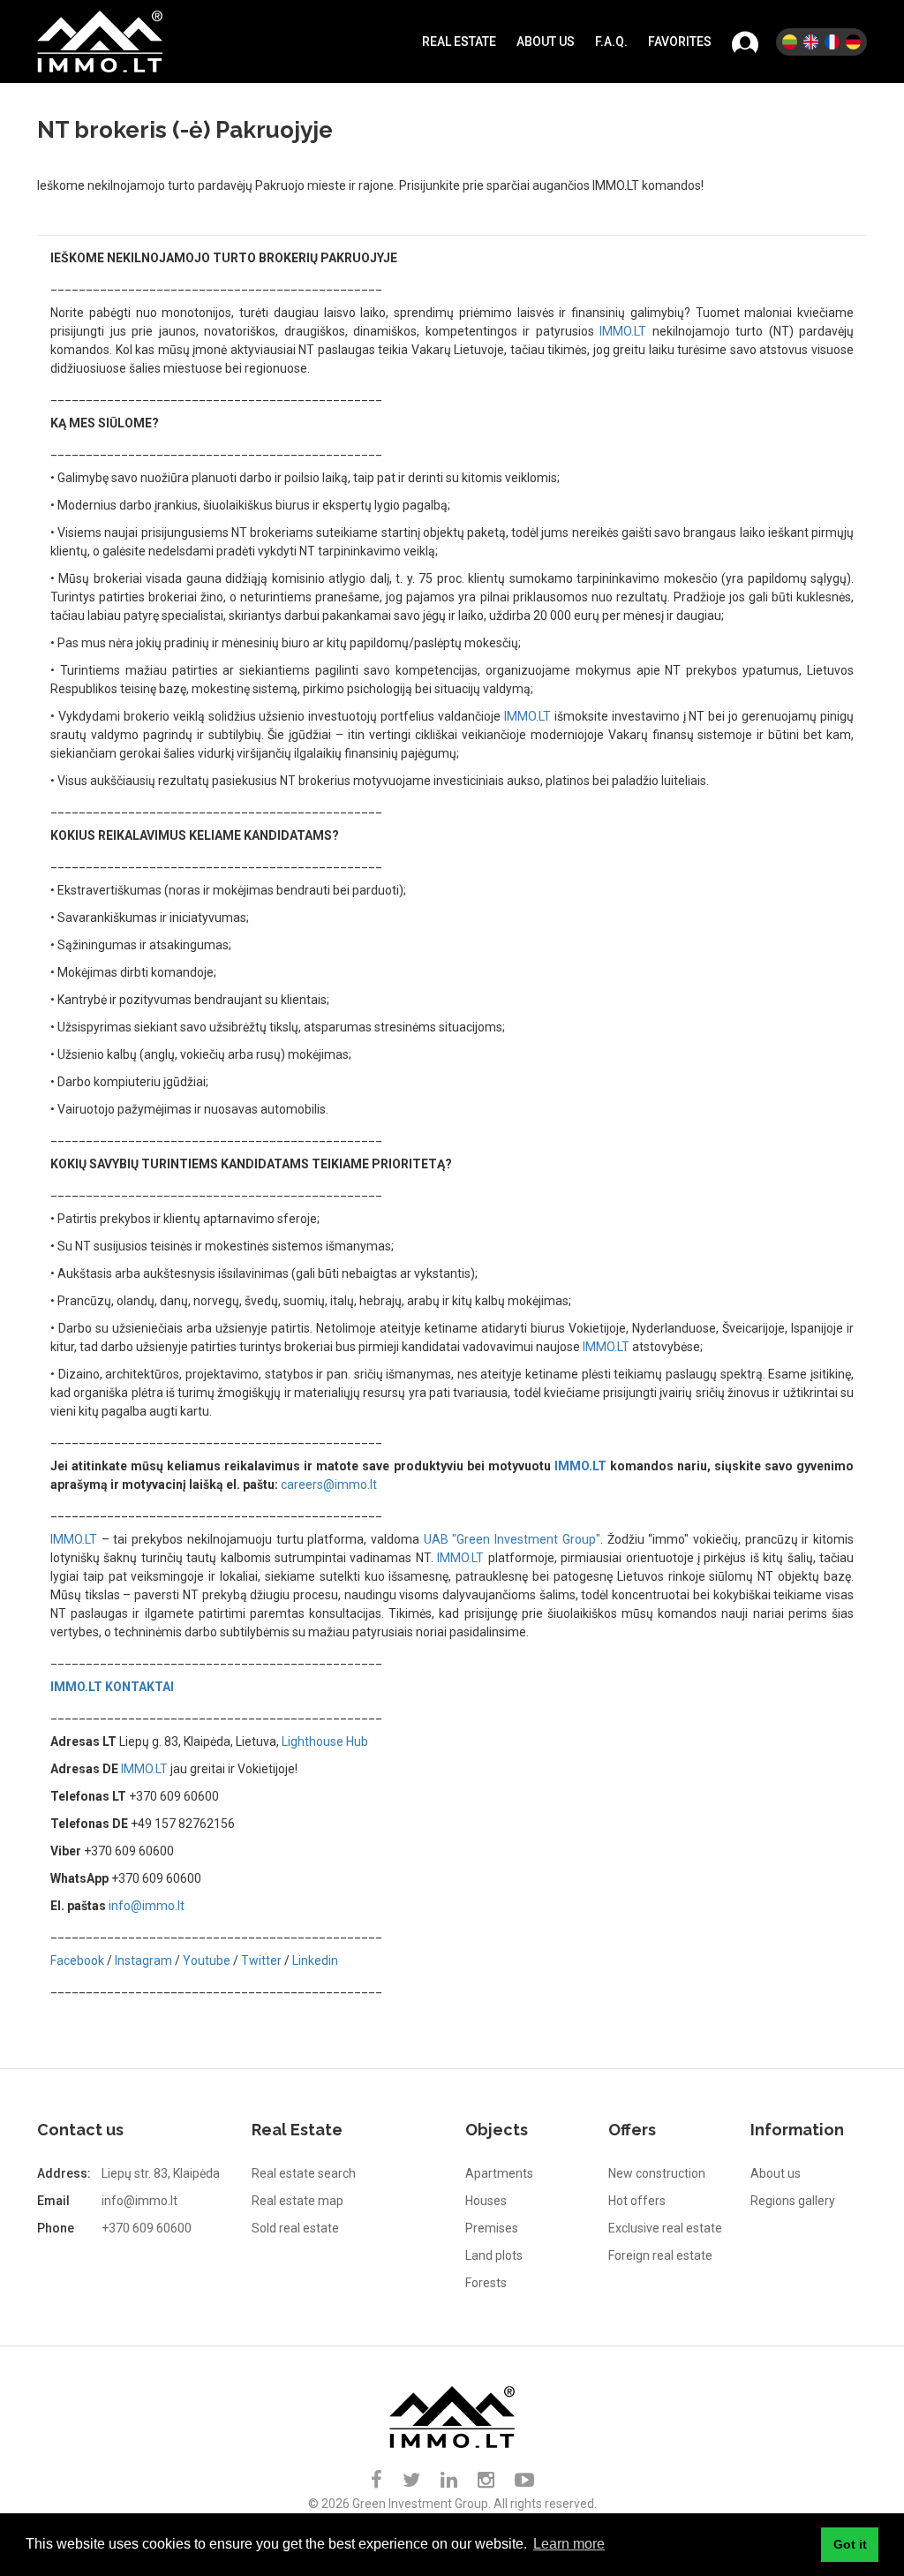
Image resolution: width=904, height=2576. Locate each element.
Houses (486, 2201)
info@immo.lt (147, 1906)
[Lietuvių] (790, 42)
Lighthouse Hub (325, 1741)
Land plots (494, 2255)
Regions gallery (793, 2201)
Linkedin (315, 1960)
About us (546, 42)
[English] (811, 42)
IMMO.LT (623, 331)
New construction (657, 2173)
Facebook (77, 1960)
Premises (492, 2228)
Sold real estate (295, 2228)
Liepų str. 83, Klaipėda (161, 2173)
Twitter (261, 1960)
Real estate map (298, 2201)
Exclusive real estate (665, 2228)
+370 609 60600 (147, 2228)
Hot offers (637, 2201)
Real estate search (304, 2173)
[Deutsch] (853, 42)
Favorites (680, 42)
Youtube (207, 1960)
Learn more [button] (569, 2544)
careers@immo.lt (329, 1484)
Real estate (459, 42)
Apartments (499, 2173)
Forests (486, 2283)
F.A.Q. (611, 42)
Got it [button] (850, 2544)
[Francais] (832, 42)
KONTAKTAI (139, 1687)
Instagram (143, 1960)
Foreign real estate (660, 2255)
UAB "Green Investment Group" (512, 1539)
